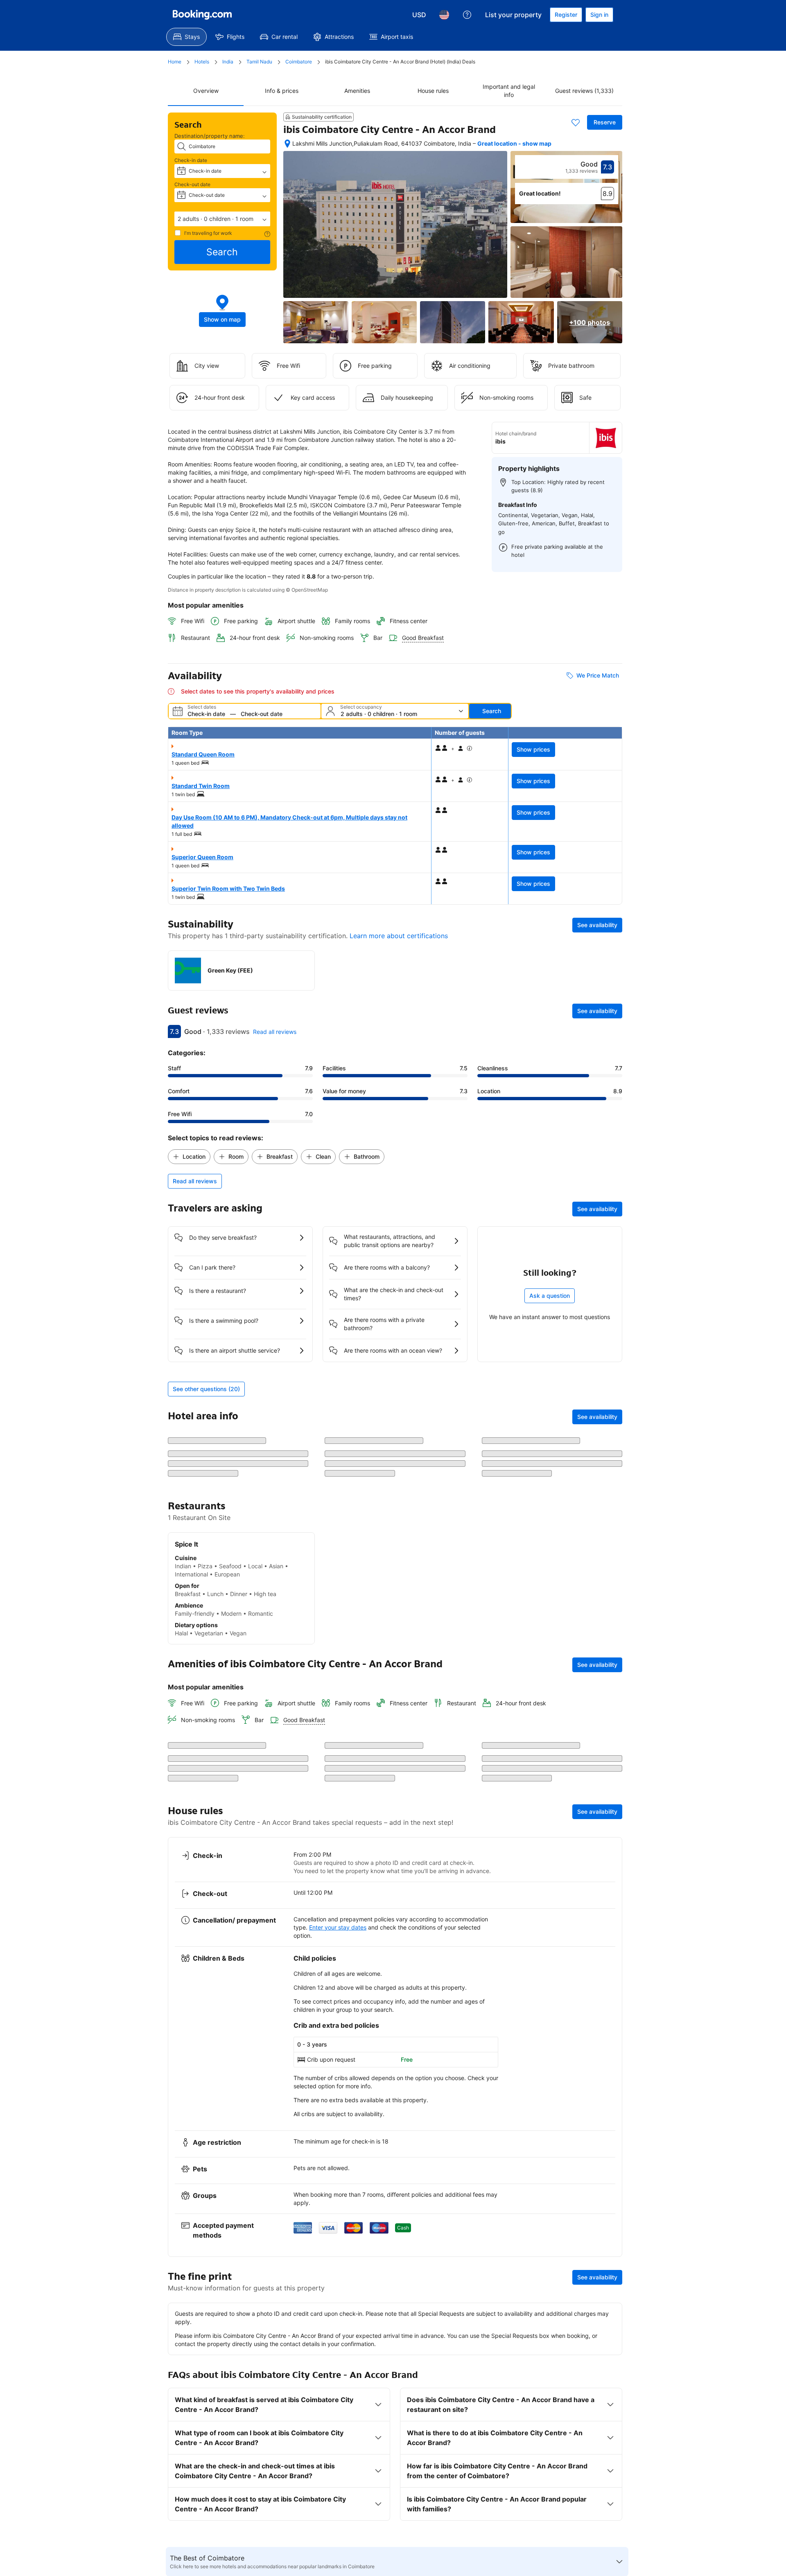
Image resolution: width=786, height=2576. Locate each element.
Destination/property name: (210, 136)
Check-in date (191, 160)
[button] (222, 219)
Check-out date (192, 184)
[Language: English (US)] (444, 15)
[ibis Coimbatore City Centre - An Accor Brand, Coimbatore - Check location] (287, 144)
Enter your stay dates (338, 2534)
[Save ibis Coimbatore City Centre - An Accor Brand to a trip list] (576, 122)
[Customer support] (467, 15)
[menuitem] (186, 37)
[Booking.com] (202, 15)
